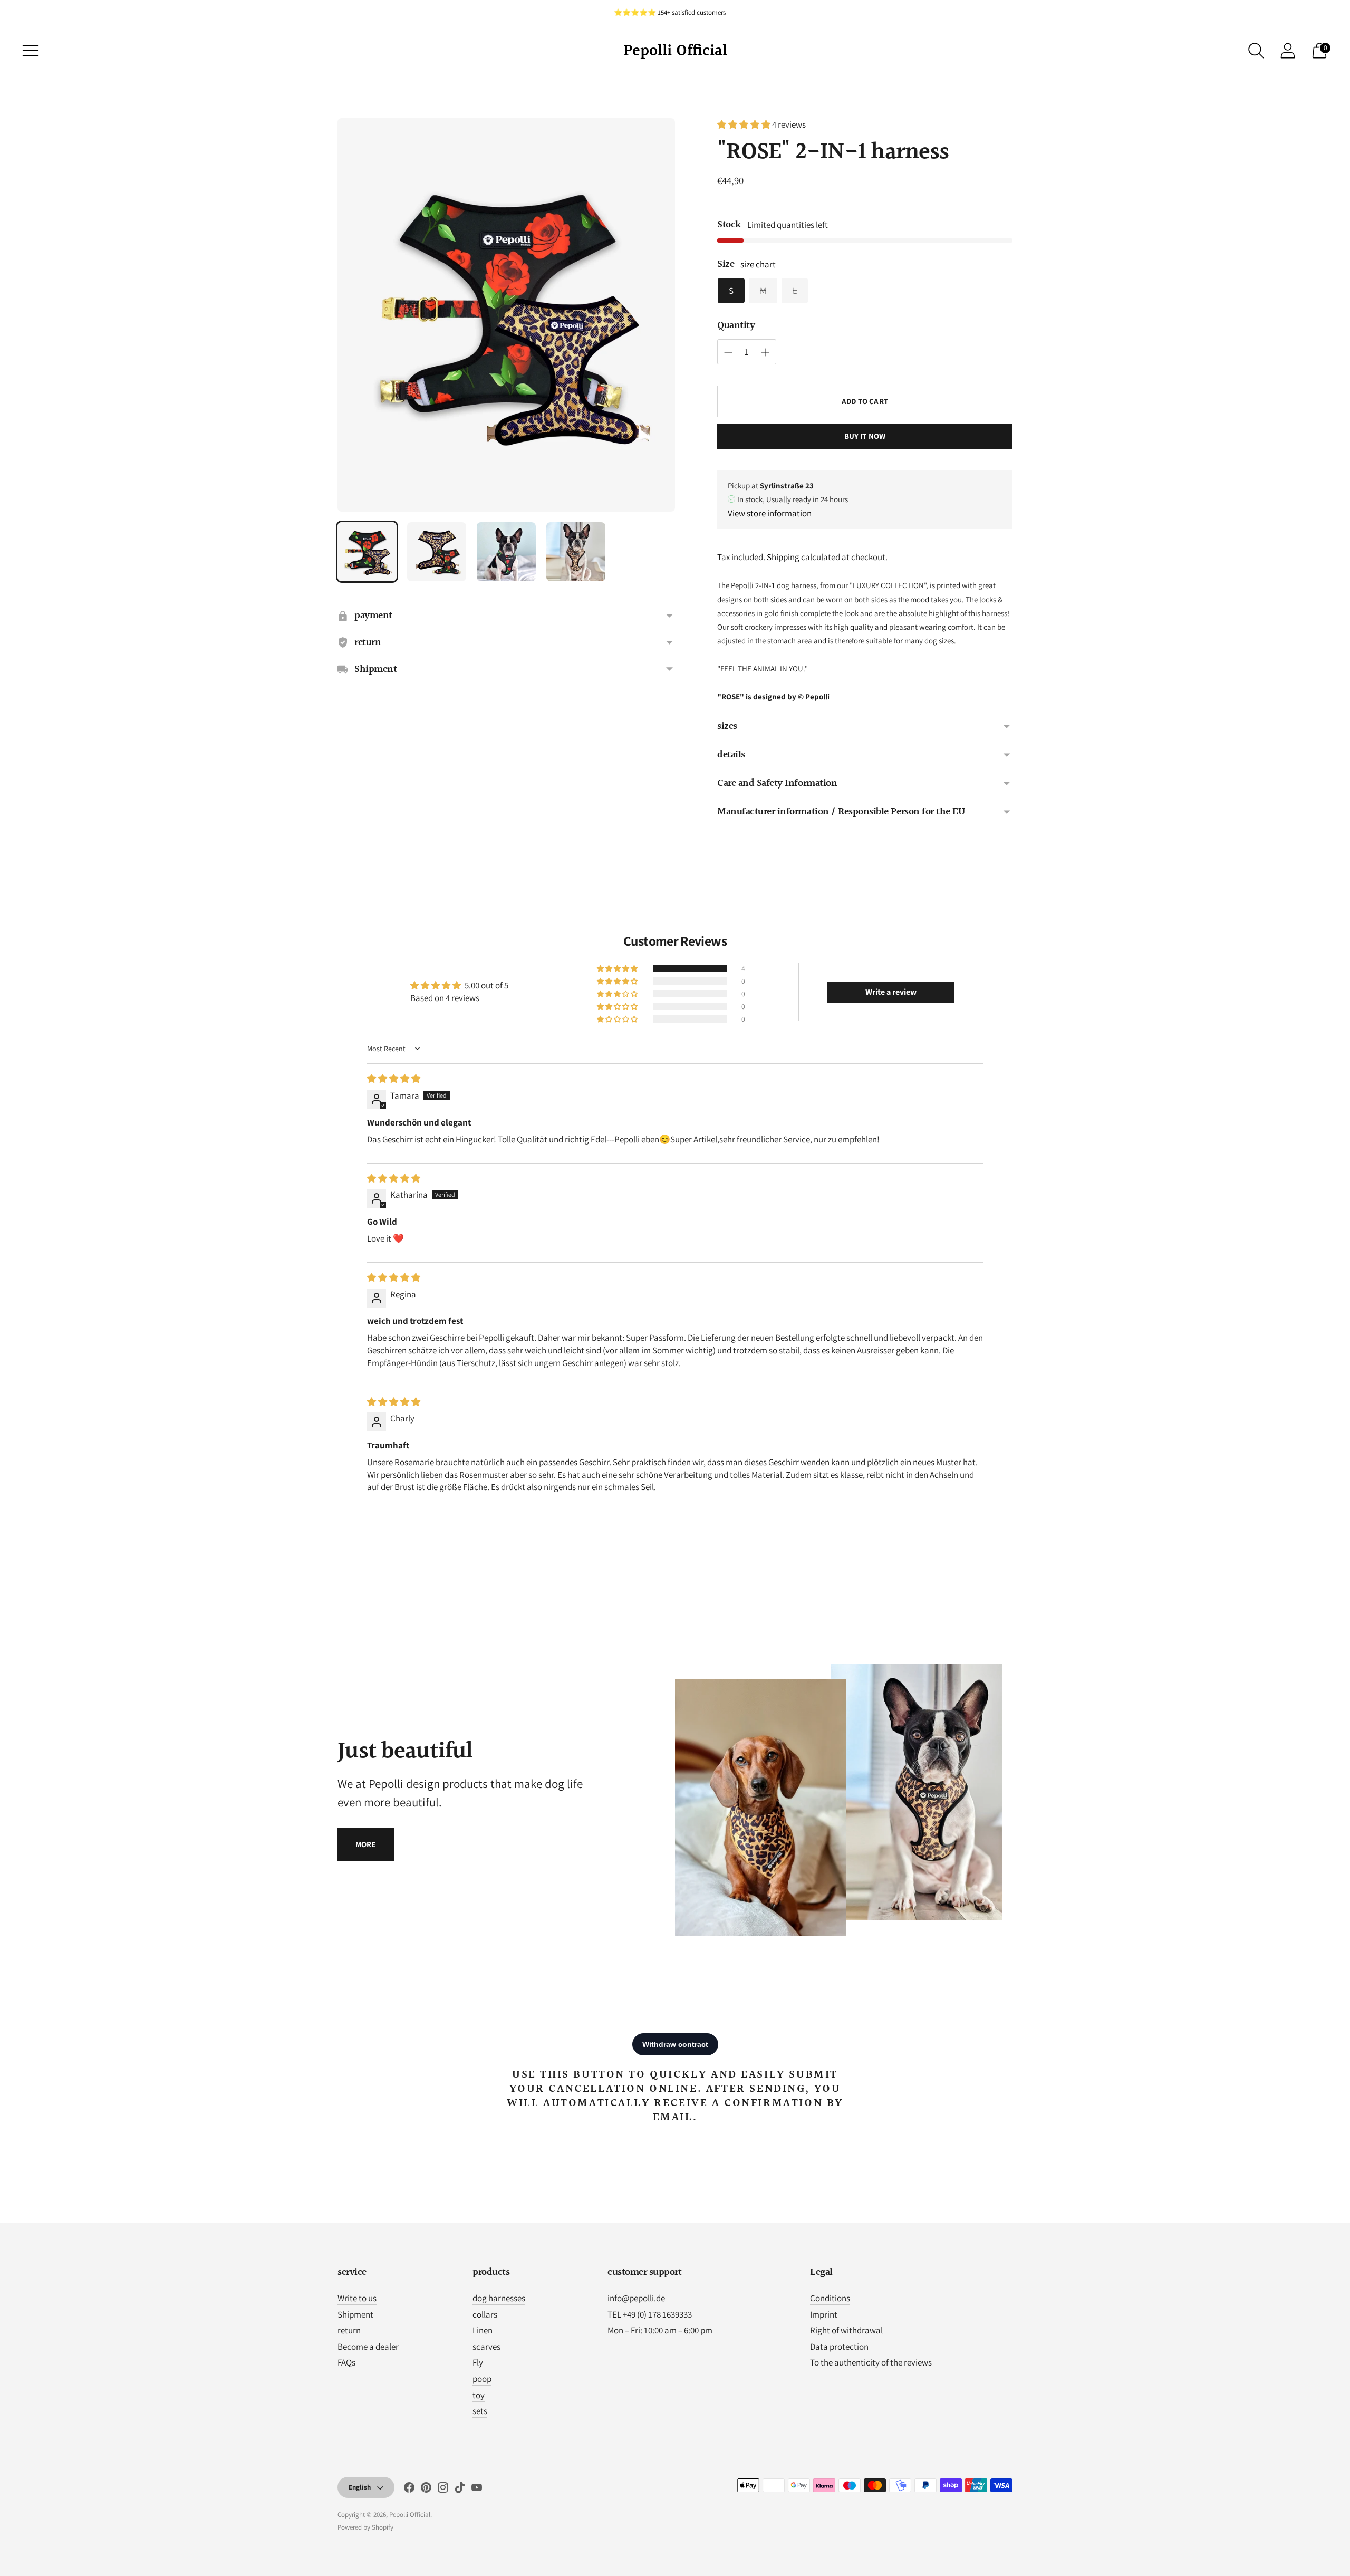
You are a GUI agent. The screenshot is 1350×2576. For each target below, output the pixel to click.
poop (482, 2379)
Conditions (830, 2298)
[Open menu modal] (31, 51)
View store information (770, 513)
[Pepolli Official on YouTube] (477, 2490)
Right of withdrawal (846, 2330)
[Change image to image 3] (506, 552)
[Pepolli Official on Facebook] (409, 2490)
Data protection (839, 2347)
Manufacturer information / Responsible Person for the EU (841, 812)
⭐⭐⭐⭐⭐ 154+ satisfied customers (670, 12)
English (360, 2487)
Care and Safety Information (777, 783)
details (731, 755)
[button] (745, 124)
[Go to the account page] (1288, 51)
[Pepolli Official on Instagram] (443, 2490)
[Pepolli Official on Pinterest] (426, 2490)
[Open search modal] (1256, 51)
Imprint (824, 2314)
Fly (478, 2362)
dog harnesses (499, 2298)
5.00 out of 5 (486, 985)
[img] (394, 1079)
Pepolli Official (410, 2515)
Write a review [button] (891, 992)
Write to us (357, 2298)
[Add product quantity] (728, 352)
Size (726, 265)
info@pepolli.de (636, 2298)
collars (485, 2314)
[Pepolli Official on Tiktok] (460, 2490)
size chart (758, 264)
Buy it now (865, 436)
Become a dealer (368, 2347)
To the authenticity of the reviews (871, 2362)
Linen (483, 2330)
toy (479, 2395)
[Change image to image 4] (576, 552)
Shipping (783, 557)
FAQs (346, 2362)
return (349, 2330)
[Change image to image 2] (437, 552)
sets (480, 2411)
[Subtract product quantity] (765, 352)
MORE (366, 1844)
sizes (727, 726)
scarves (486, 2347)
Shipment (355, 2314)
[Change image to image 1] (367, 552)
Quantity (736, 326)
